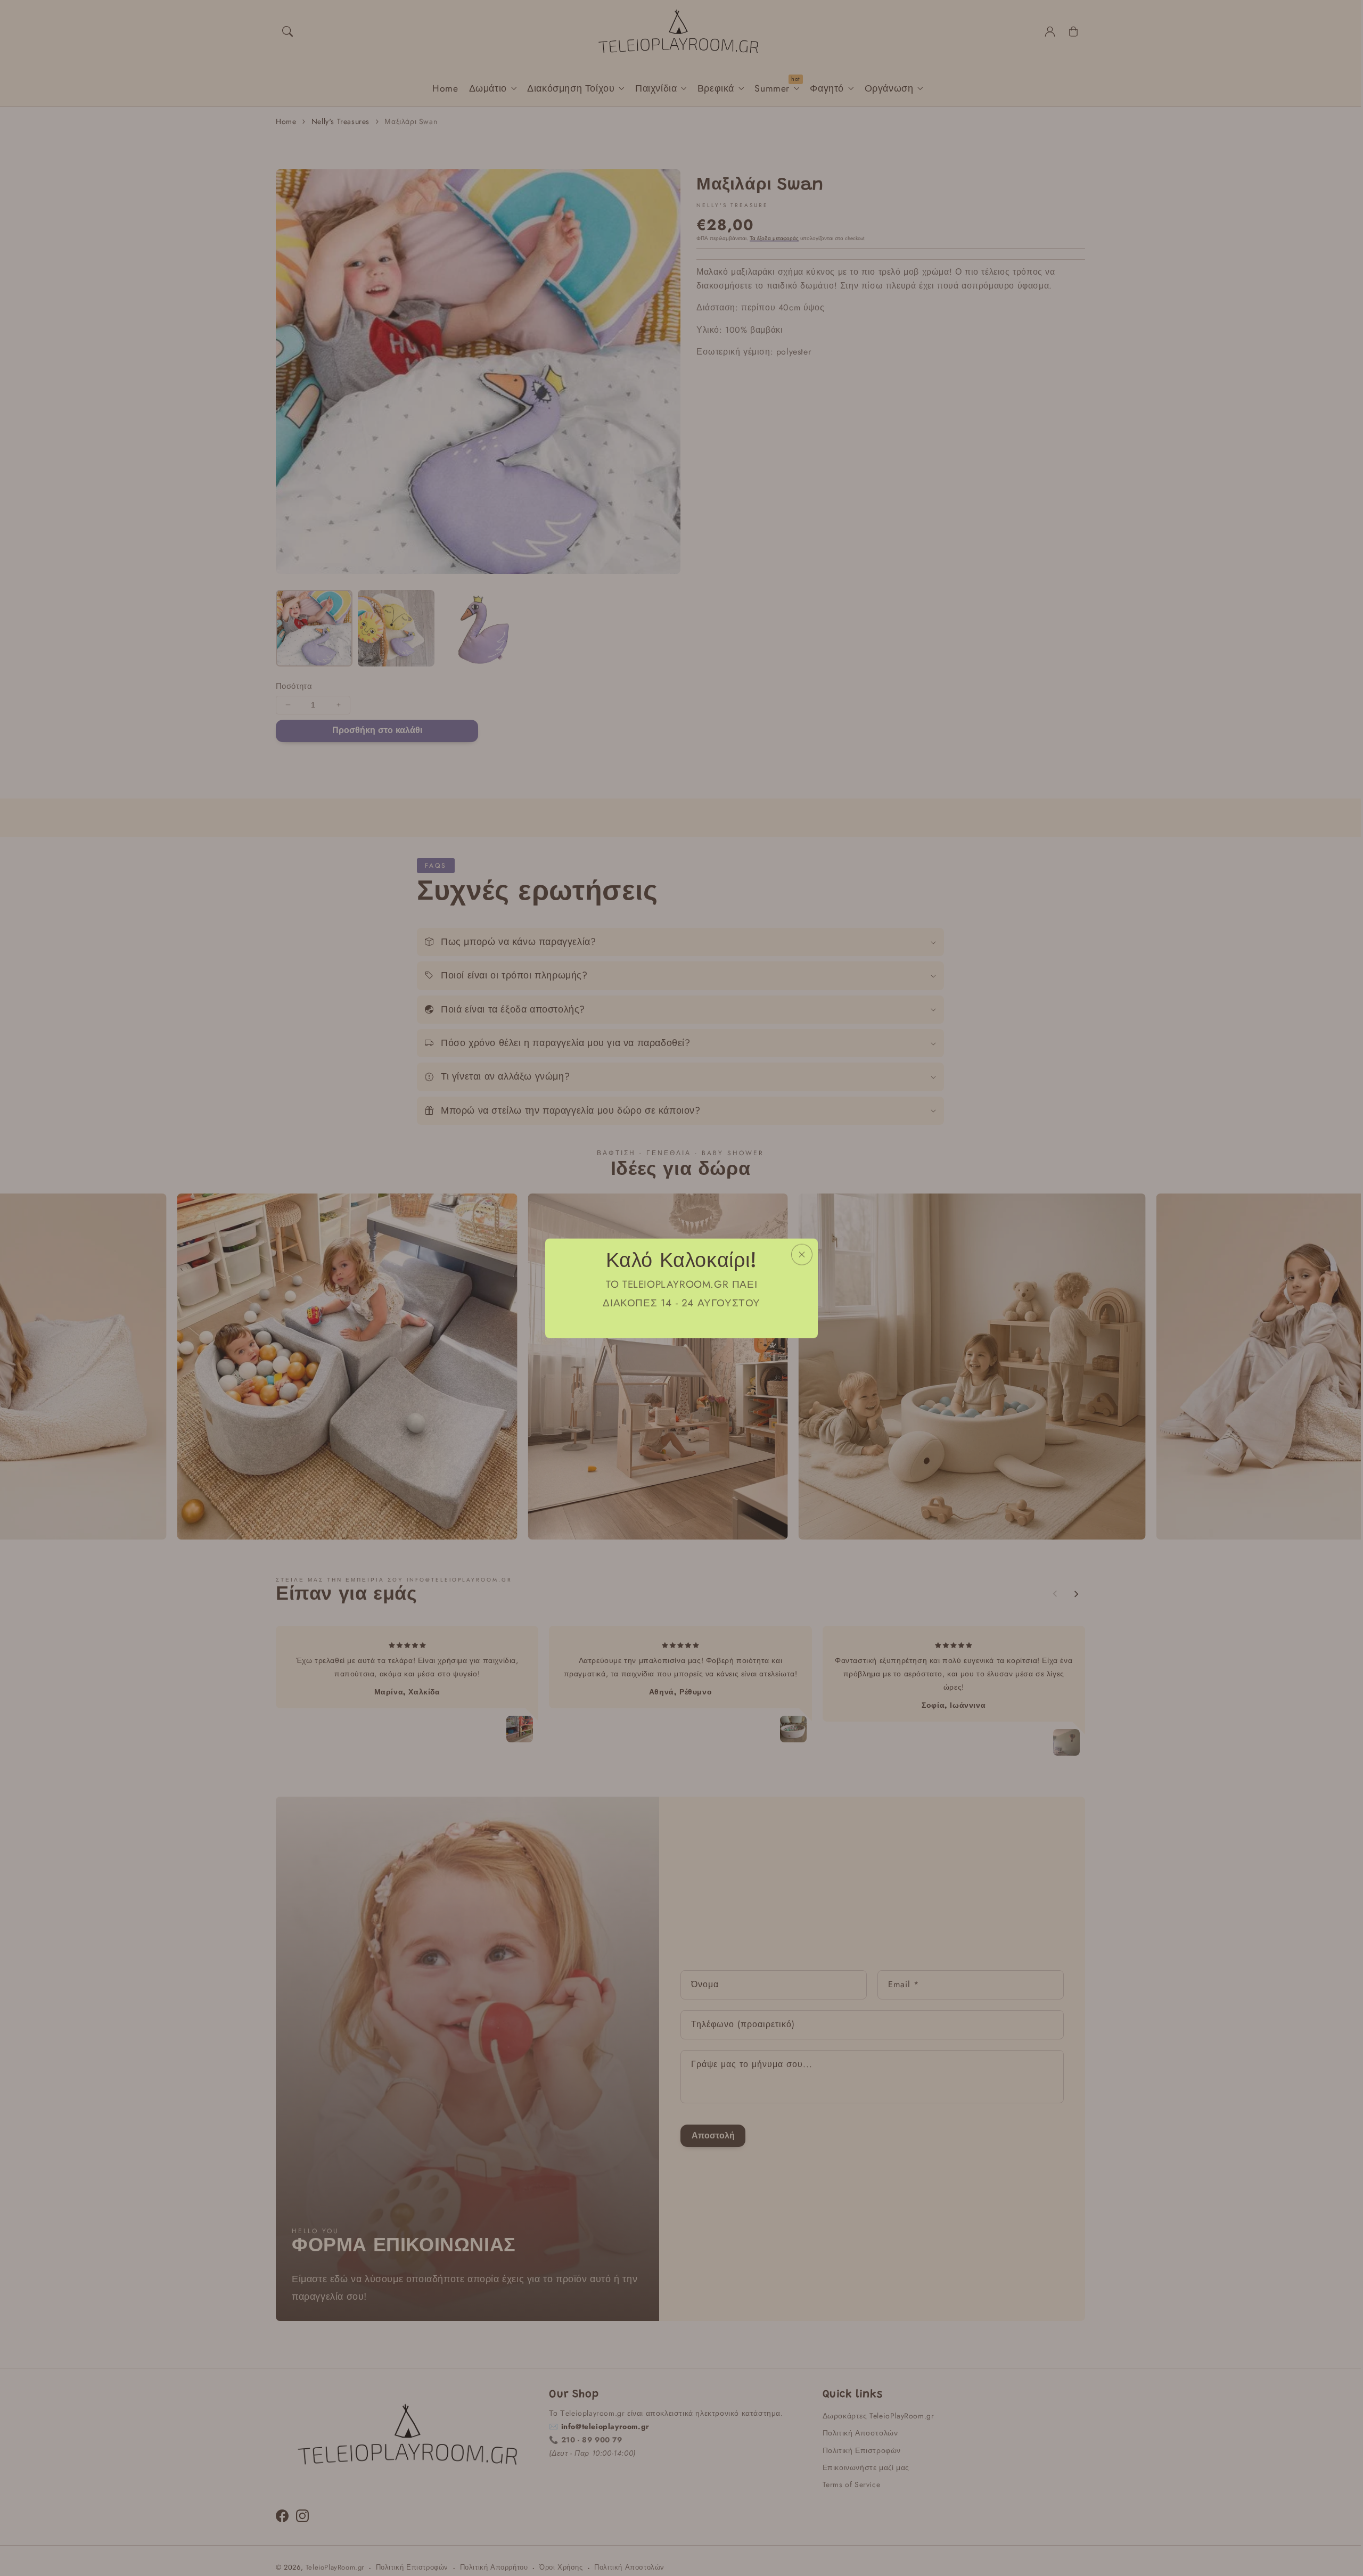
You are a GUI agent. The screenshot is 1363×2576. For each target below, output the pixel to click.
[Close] (802, 1254)
